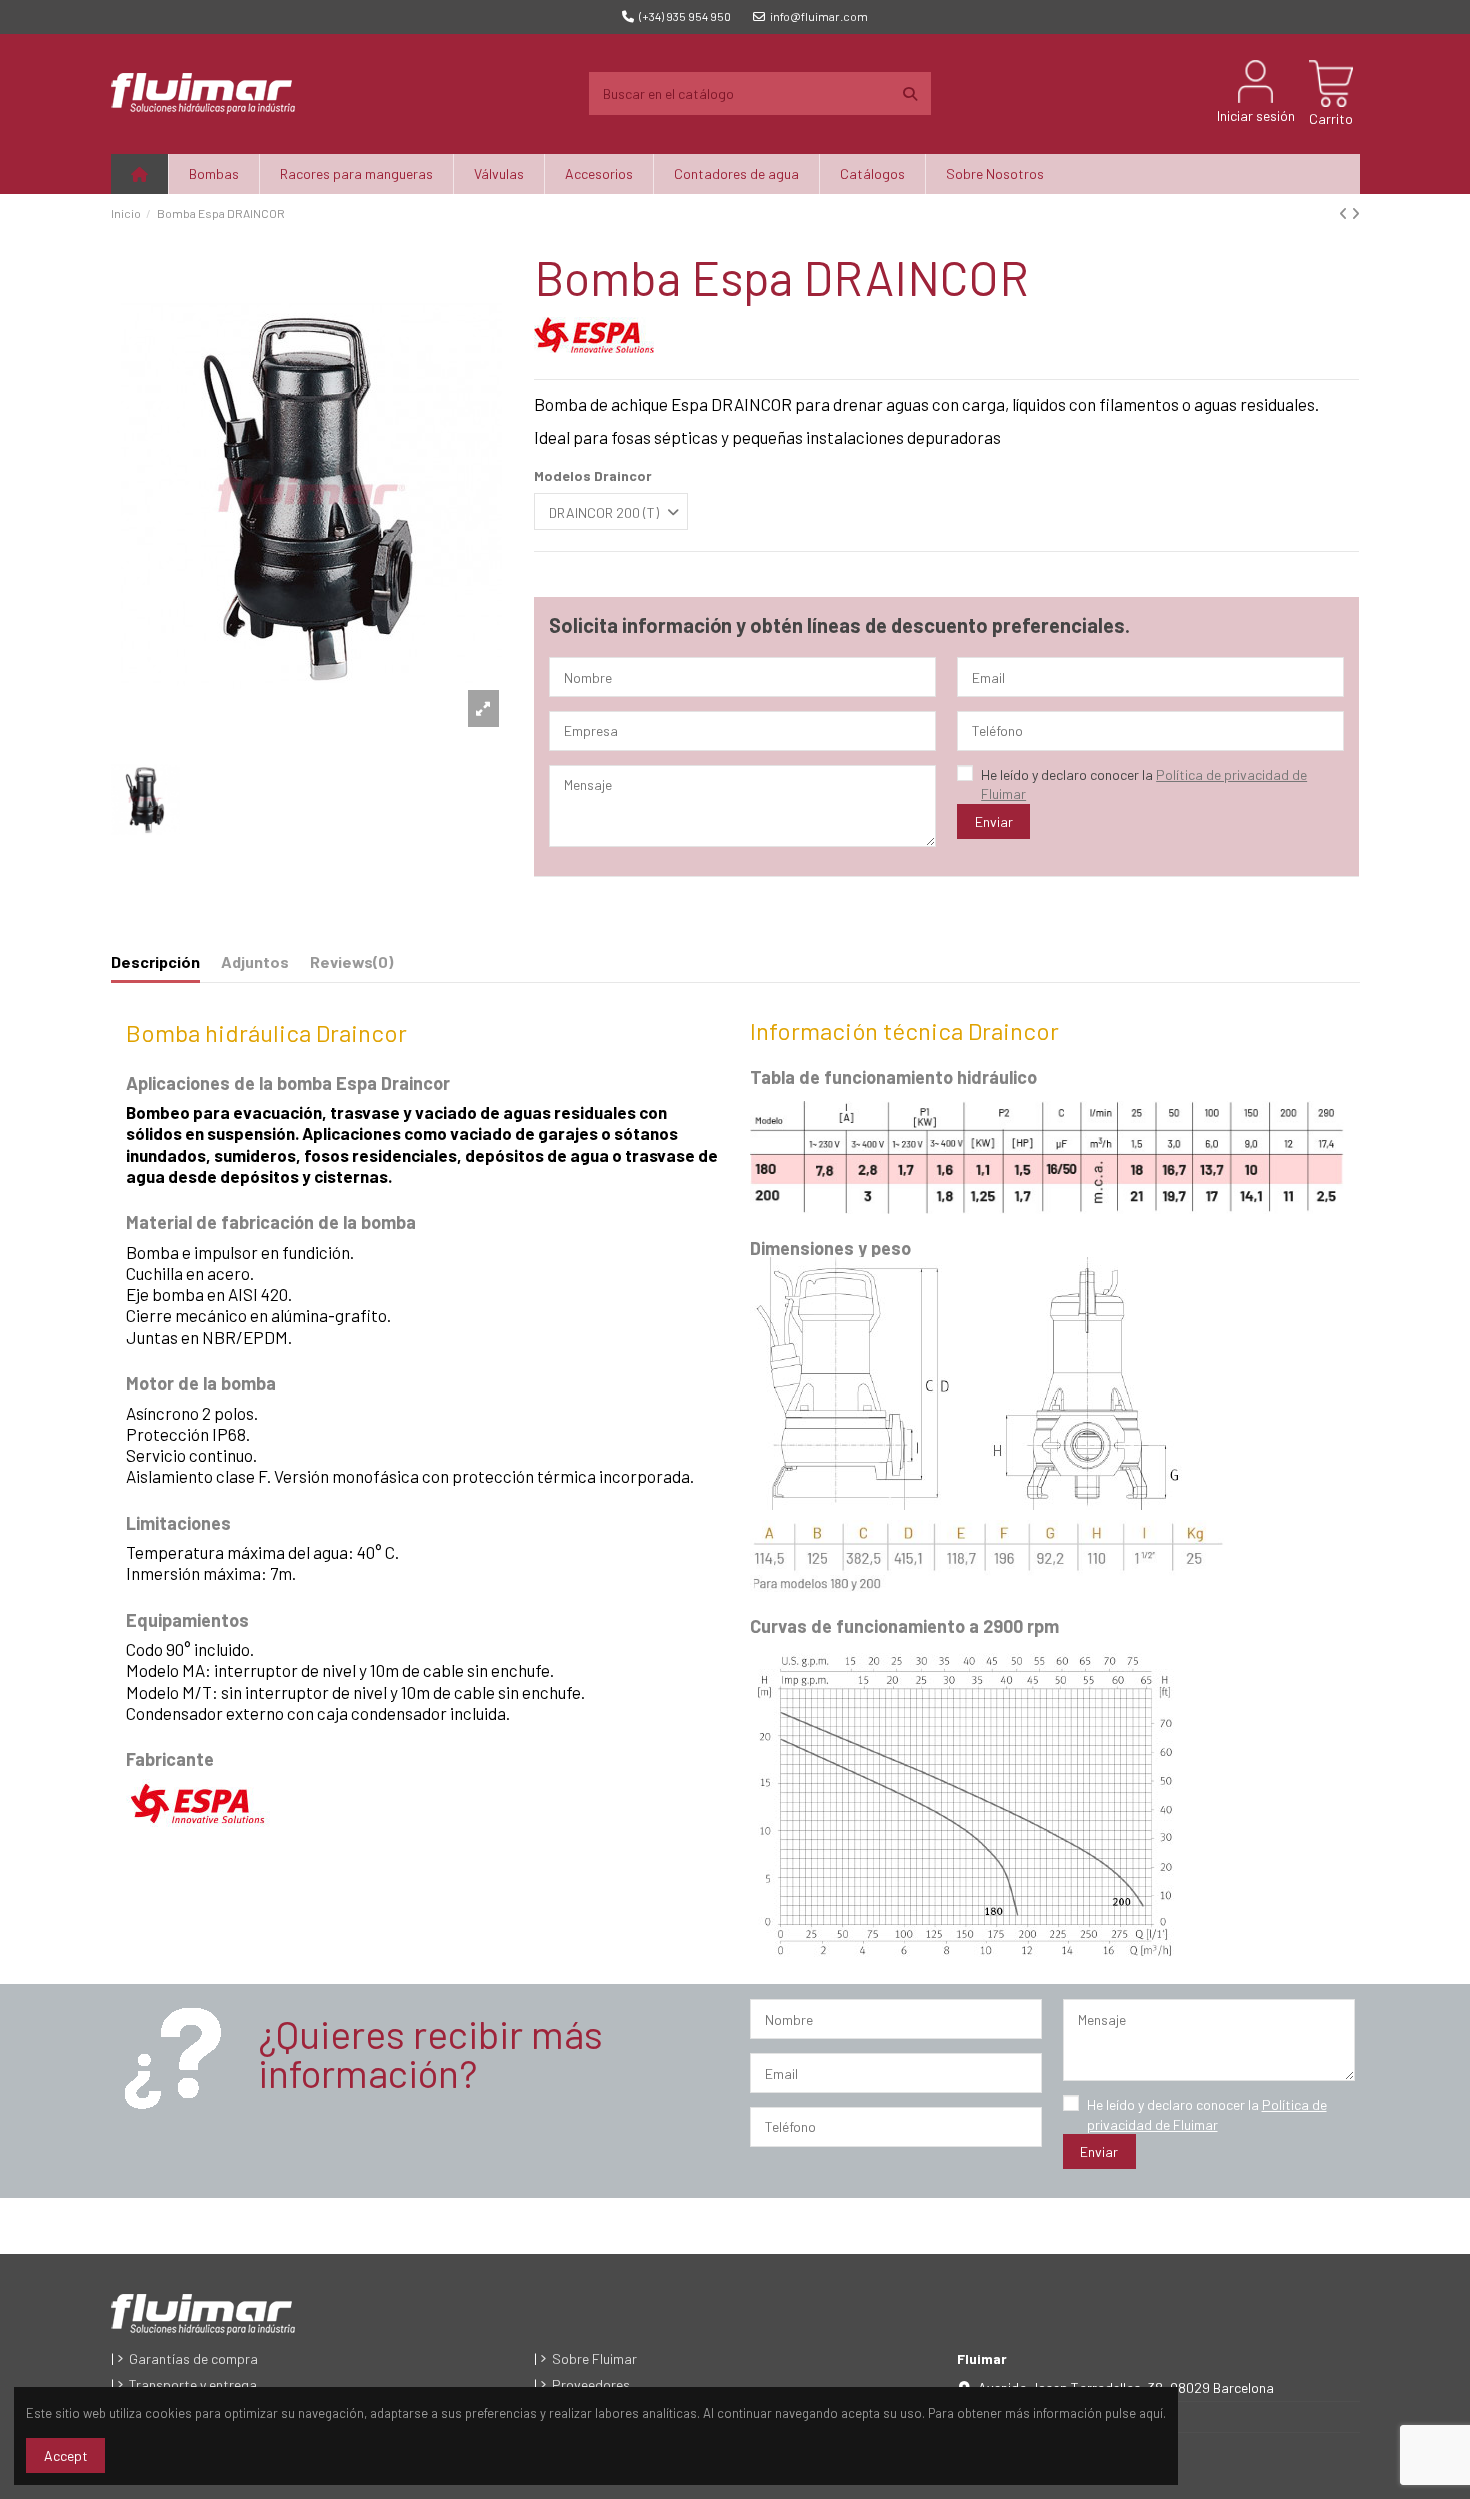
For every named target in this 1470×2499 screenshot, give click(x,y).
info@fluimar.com (819, 16)
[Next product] (1355, 213)
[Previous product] (1345, 213)
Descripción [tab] (155, 961)
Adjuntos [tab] (255, 961)
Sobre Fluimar (594, 2358)
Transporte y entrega (193, 2384)
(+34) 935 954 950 (685, 16)
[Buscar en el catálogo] (910, 93)
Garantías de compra (193, 2358)
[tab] (351, 966)
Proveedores (591, 2384)
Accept (66, 2455)
